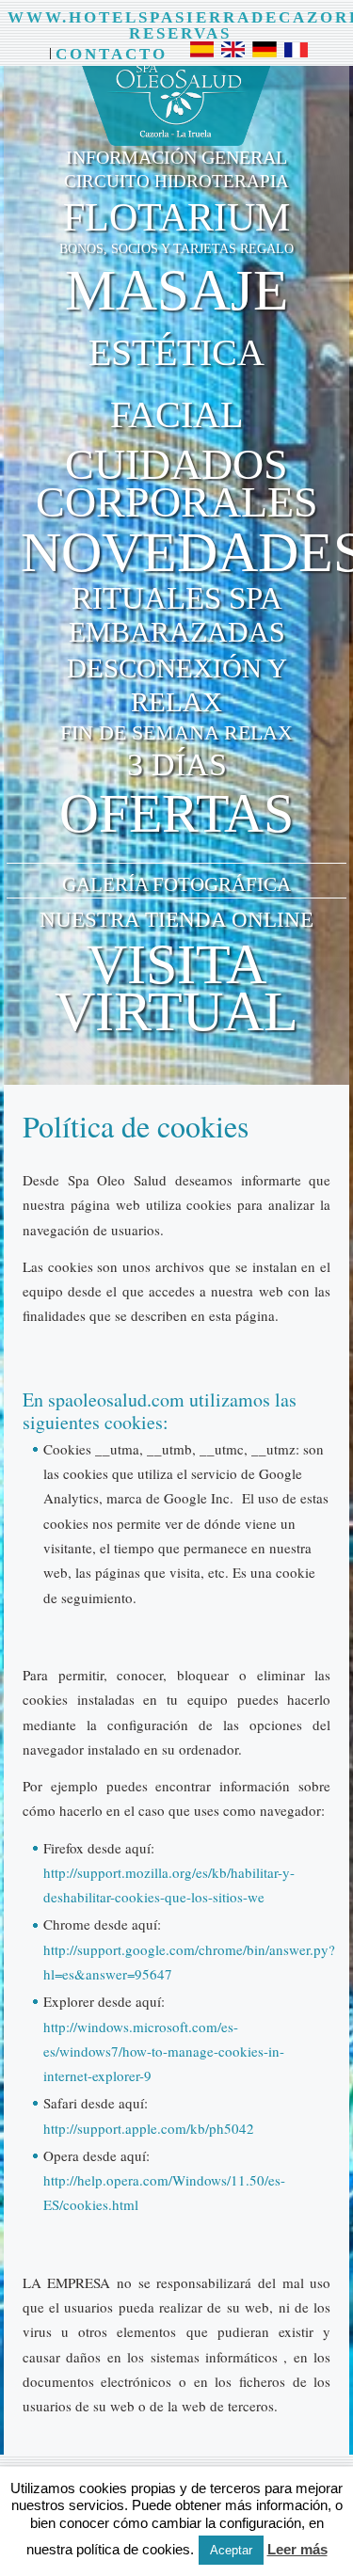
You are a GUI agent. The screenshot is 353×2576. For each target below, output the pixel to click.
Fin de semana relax (176, 732)
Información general (176, 157)
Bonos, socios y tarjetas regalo (176, 249)
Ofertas (176, 813)
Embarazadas (177, 632)
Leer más (297, 2549)
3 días (177, 764)
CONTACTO (112, 54)
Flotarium (176, 217)
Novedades (184, 552)
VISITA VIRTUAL (176, 988)
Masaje (176, 290)
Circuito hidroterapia (176, 181)
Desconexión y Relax (177, 685)
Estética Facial (176, 383)
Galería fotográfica (176, 884)
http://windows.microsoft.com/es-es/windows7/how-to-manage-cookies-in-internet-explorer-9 (164, 2051)
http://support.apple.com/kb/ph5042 (149, 2128)
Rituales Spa (177, 598)
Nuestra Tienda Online (176, 920)
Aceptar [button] (231, 2550)
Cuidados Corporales (177, 484)
